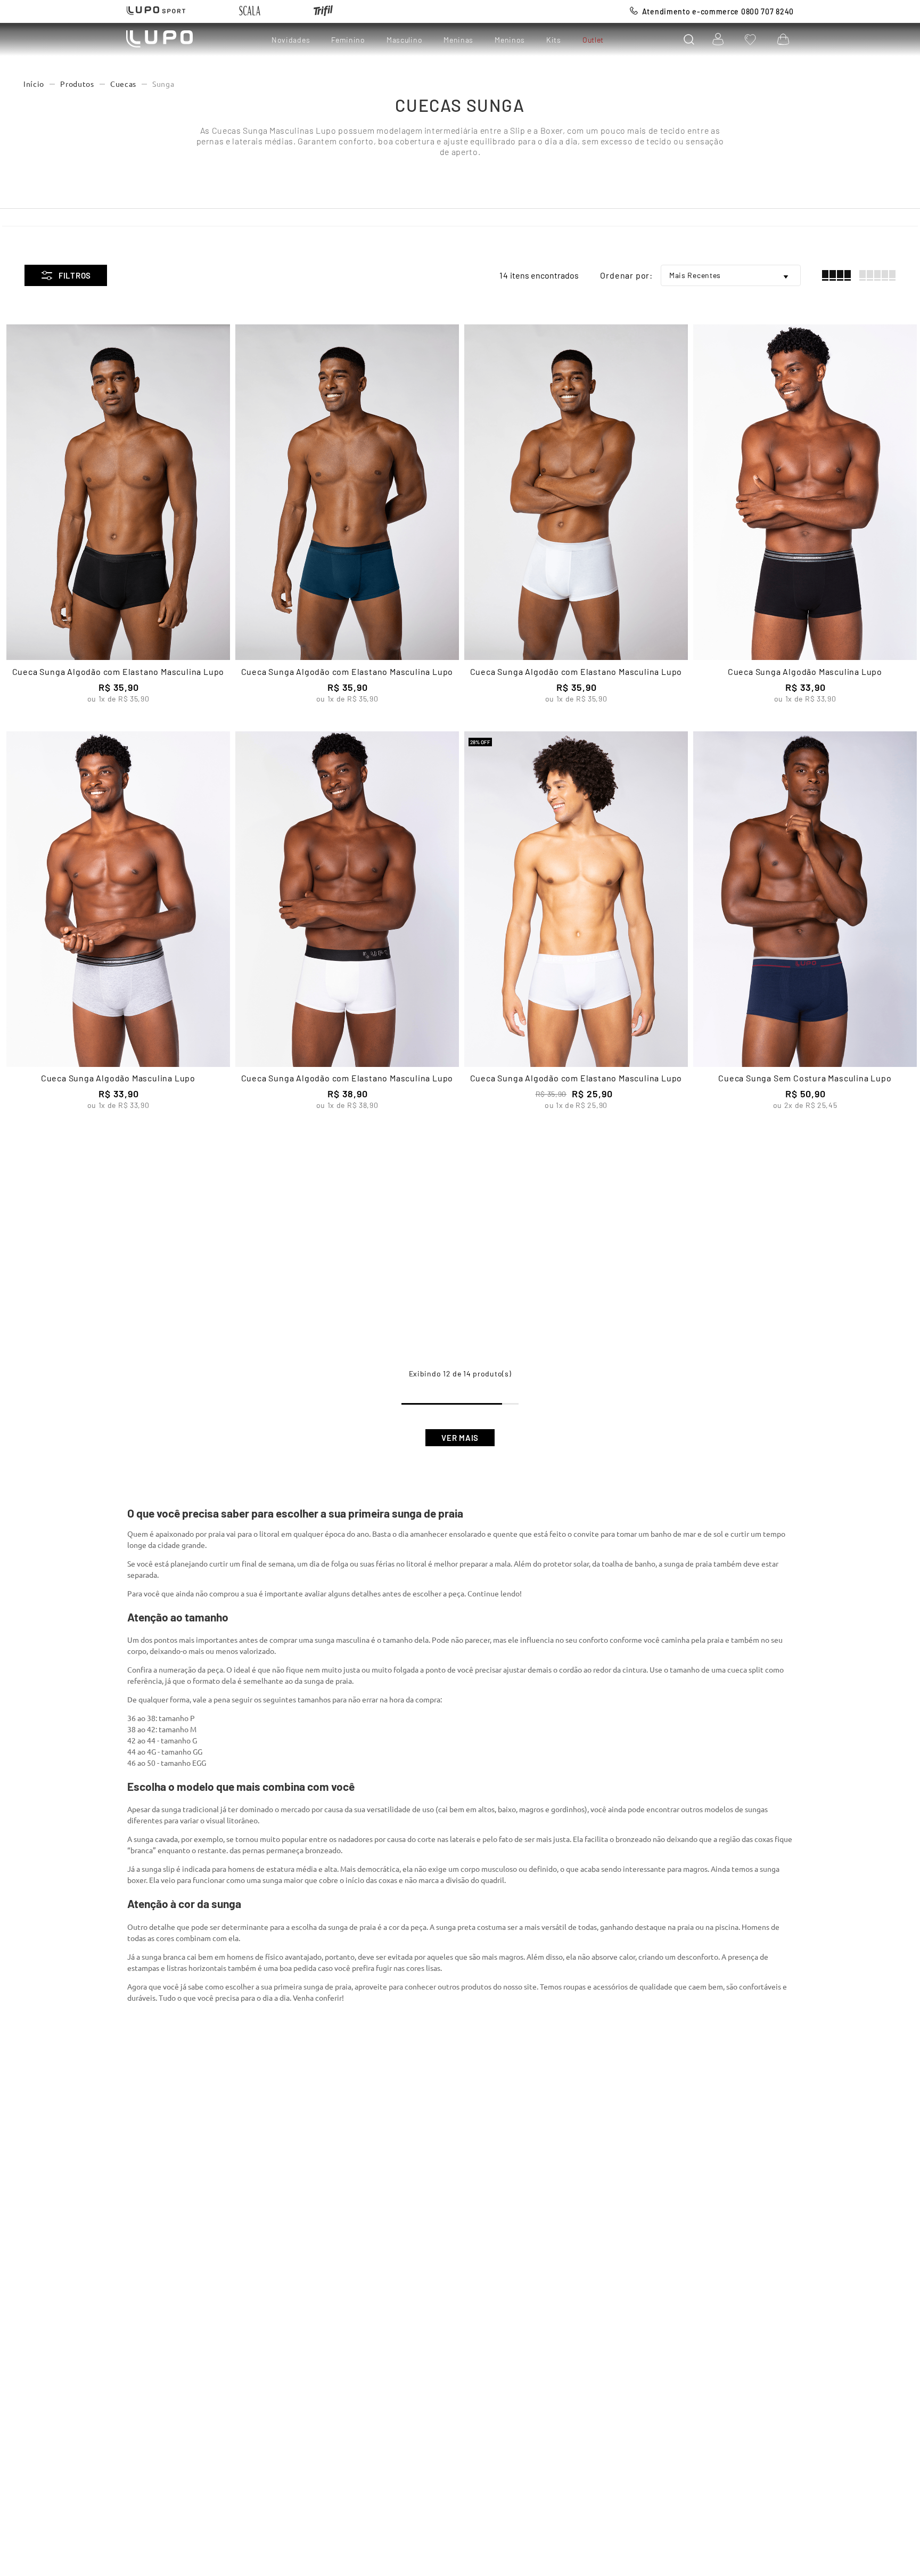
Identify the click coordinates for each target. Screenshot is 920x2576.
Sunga (163, 84)
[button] (689, 39)
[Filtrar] (66, 275)
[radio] (836, 275)
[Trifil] (323, 11)
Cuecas (123, 84)
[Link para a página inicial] (34, 84)
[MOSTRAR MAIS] (460, 1438)
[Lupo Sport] (156, 11)
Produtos (77, 84)
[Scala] (250, 11)
